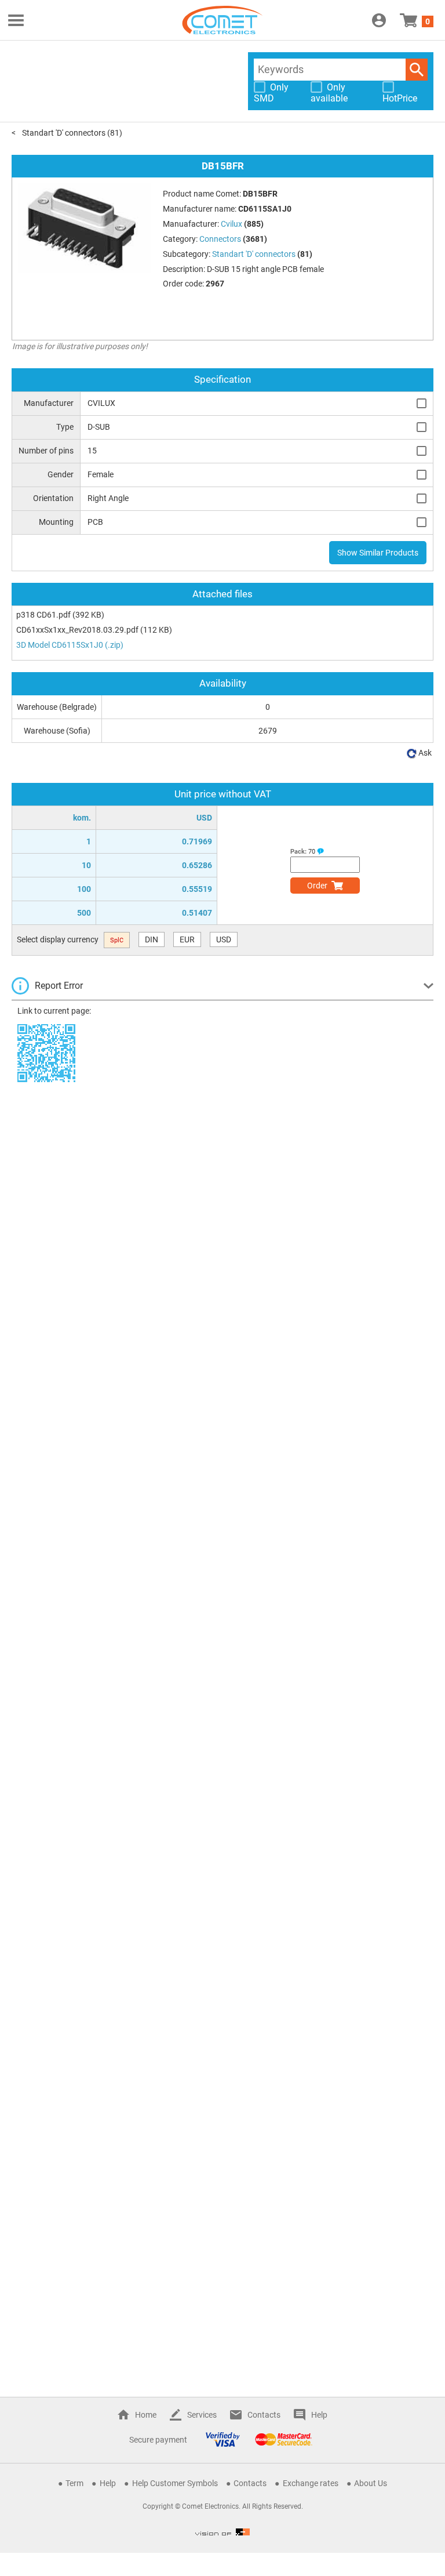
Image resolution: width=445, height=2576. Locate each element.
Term (74, 2483)
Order (317, 886)
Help (319, 2415)
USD (224, 939)
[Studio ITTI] (222, 2532)
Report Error (59, 986)
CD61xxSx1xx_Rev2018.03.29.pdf (77, 630)
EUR (187, 939)
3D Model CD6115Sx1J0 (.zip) (70, 645)
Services (202, 2415)
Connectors (220, 239)
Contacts (264, 2415)
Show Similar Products (378, 553)
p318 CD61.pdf (43, 615)
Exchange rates (311, 2483)
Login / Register (379, 20)
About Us (371, 2483)
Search (417, 70)
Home (146, 2415)
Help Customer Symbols (175, 2483)
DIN (152, 939)
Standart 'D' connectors (64, 133)
